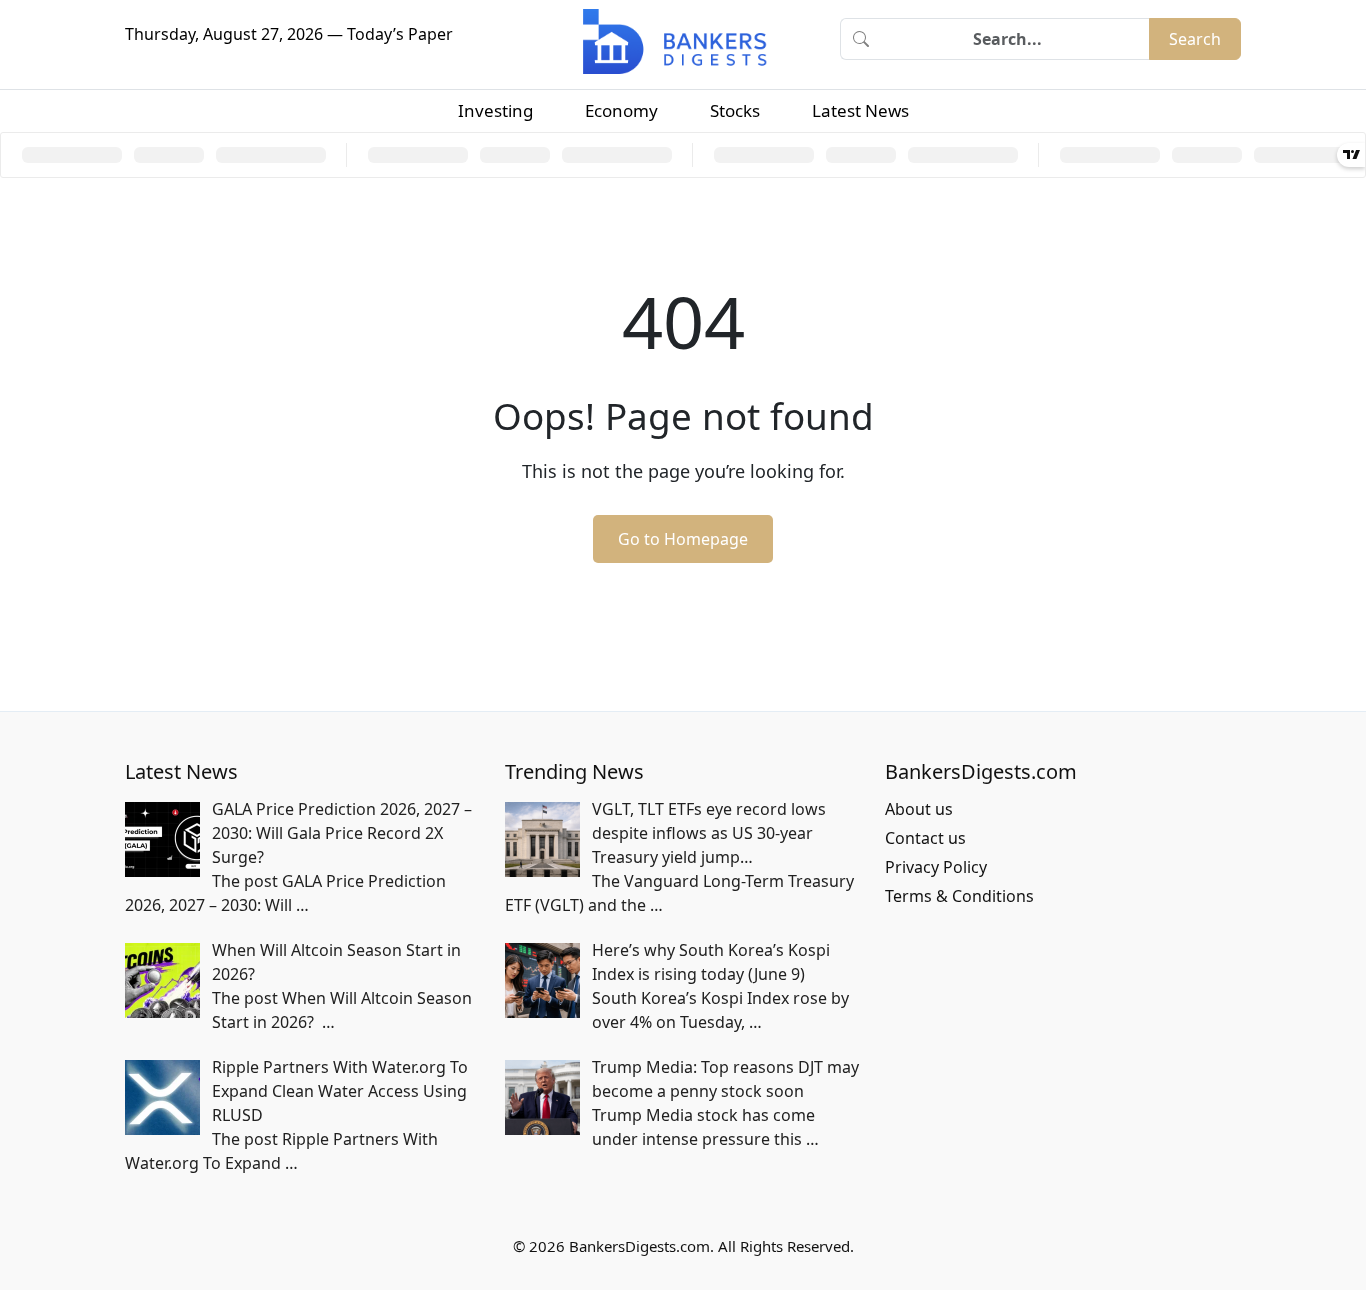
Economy (621, 110)
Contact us (925, 838)
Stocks (735, 110)
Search (1195, 39)
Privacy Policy (936, 867)
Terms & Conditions (959, 896)
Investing (495, 110)
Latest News (860, 110)
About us (919, 809)
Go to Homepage (683, 539)
